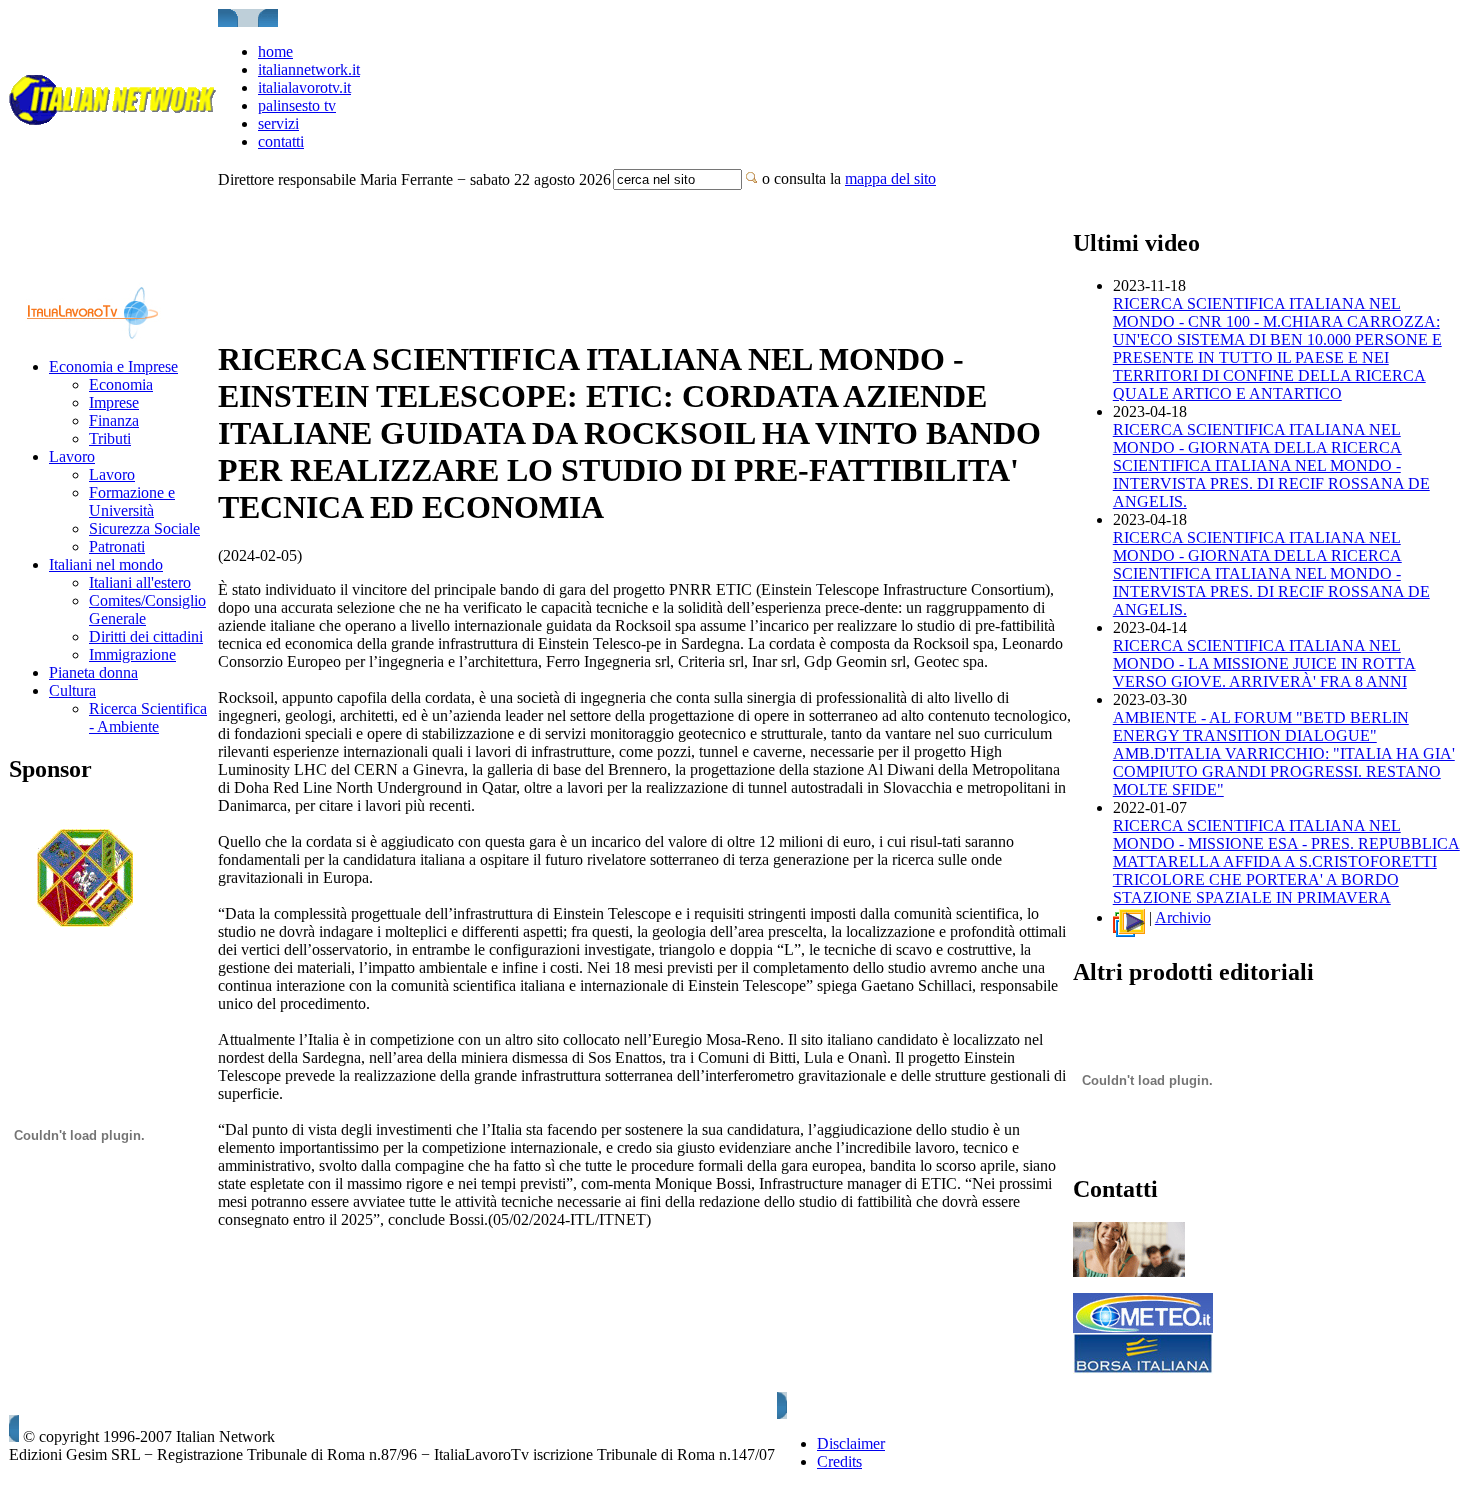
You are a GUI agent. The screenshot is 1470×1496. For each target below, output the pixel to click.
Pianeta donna (93, 672)
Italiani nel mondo (106, 564)
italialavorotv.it (304, 87)
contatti (281, 141)
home (275, 51)
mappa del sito (890, 178)
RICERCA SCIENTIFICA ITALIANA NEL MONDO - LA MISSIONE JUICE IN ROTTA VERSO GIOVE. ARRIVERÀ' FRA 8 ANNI (1264, 663)
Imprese (114, 402)
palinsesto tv (297, 105)
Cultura (72, 690)
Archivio (1183, 917)
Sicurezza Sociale (144, 528)
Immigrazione (132, 654)
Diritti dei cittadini (146, 636)
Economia (121, 384)
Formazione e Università (132, 501)
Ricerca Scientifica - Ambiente (148, 717)
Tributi (110, 438)
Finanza (114, 420)
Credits (839, 1461)
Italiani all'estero (140, 582)
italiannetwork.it (309, 69)
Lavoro (72, 456)
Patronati (117, 546)
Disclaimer (851, 1443)
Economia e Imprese (113, 366)
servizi (278, 123)
